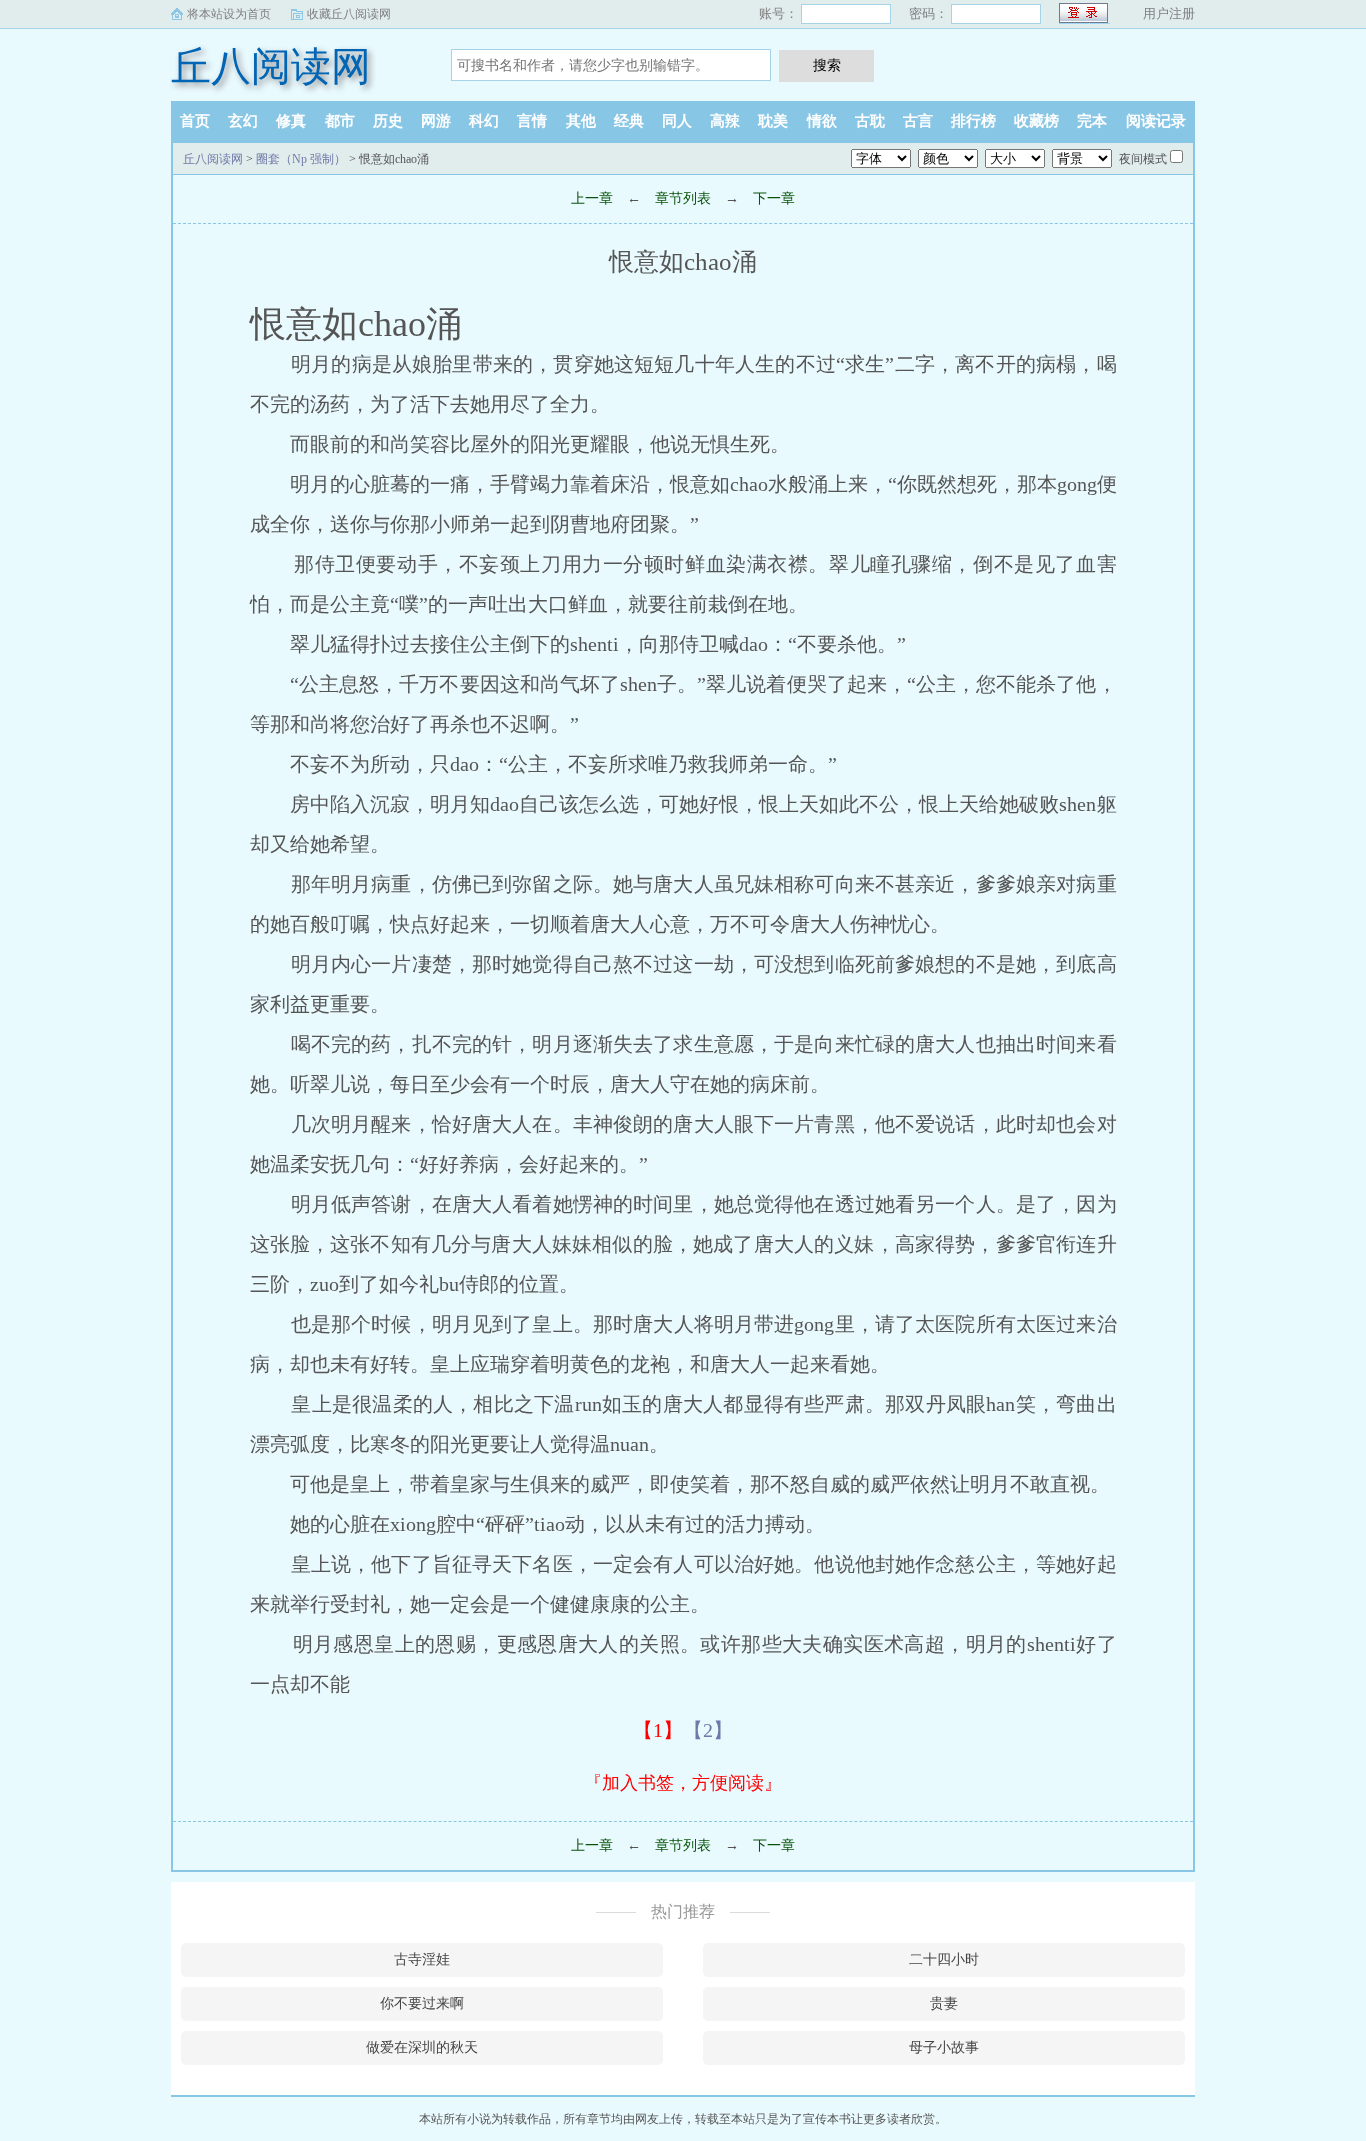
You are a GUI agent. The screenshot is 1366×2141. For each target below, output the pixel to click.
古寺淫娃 (422, 1959)
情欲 (822, 121)
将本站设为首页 (229, 14)
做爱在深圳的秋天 (422, 2047)
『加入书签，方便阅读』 (683, 1783)
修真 (291, 121)
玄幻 (243, 121)
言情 (532, 121)
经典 (629, 121)
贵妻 (944, 2003)
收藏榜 (1036, 121)
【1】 (658, 1730)
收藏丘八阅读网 (349, 14)
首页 (195, 121)
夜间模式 (1143, 159)
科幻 (484, 121)
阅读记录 (1156, 121)
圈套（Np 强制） (301, 159)
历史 (388, 121)
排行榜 (973, 121)
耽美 (773, 121)
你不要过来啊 (422, 2003)
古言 (918, 121)
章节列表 (683, 198)
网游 (436, 121)
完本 (1092, 121)
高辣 (725, 121)
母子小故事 (944, 2047)
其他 (581, 121)
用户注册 (1169, 13)
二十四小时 (944, 1959)
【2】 (708, 1730)
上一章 (592, 198)
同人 (677, 121)
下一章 (774, 198)
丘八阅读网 (271, 66)
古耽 (870, 121)
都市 (340, 121)
